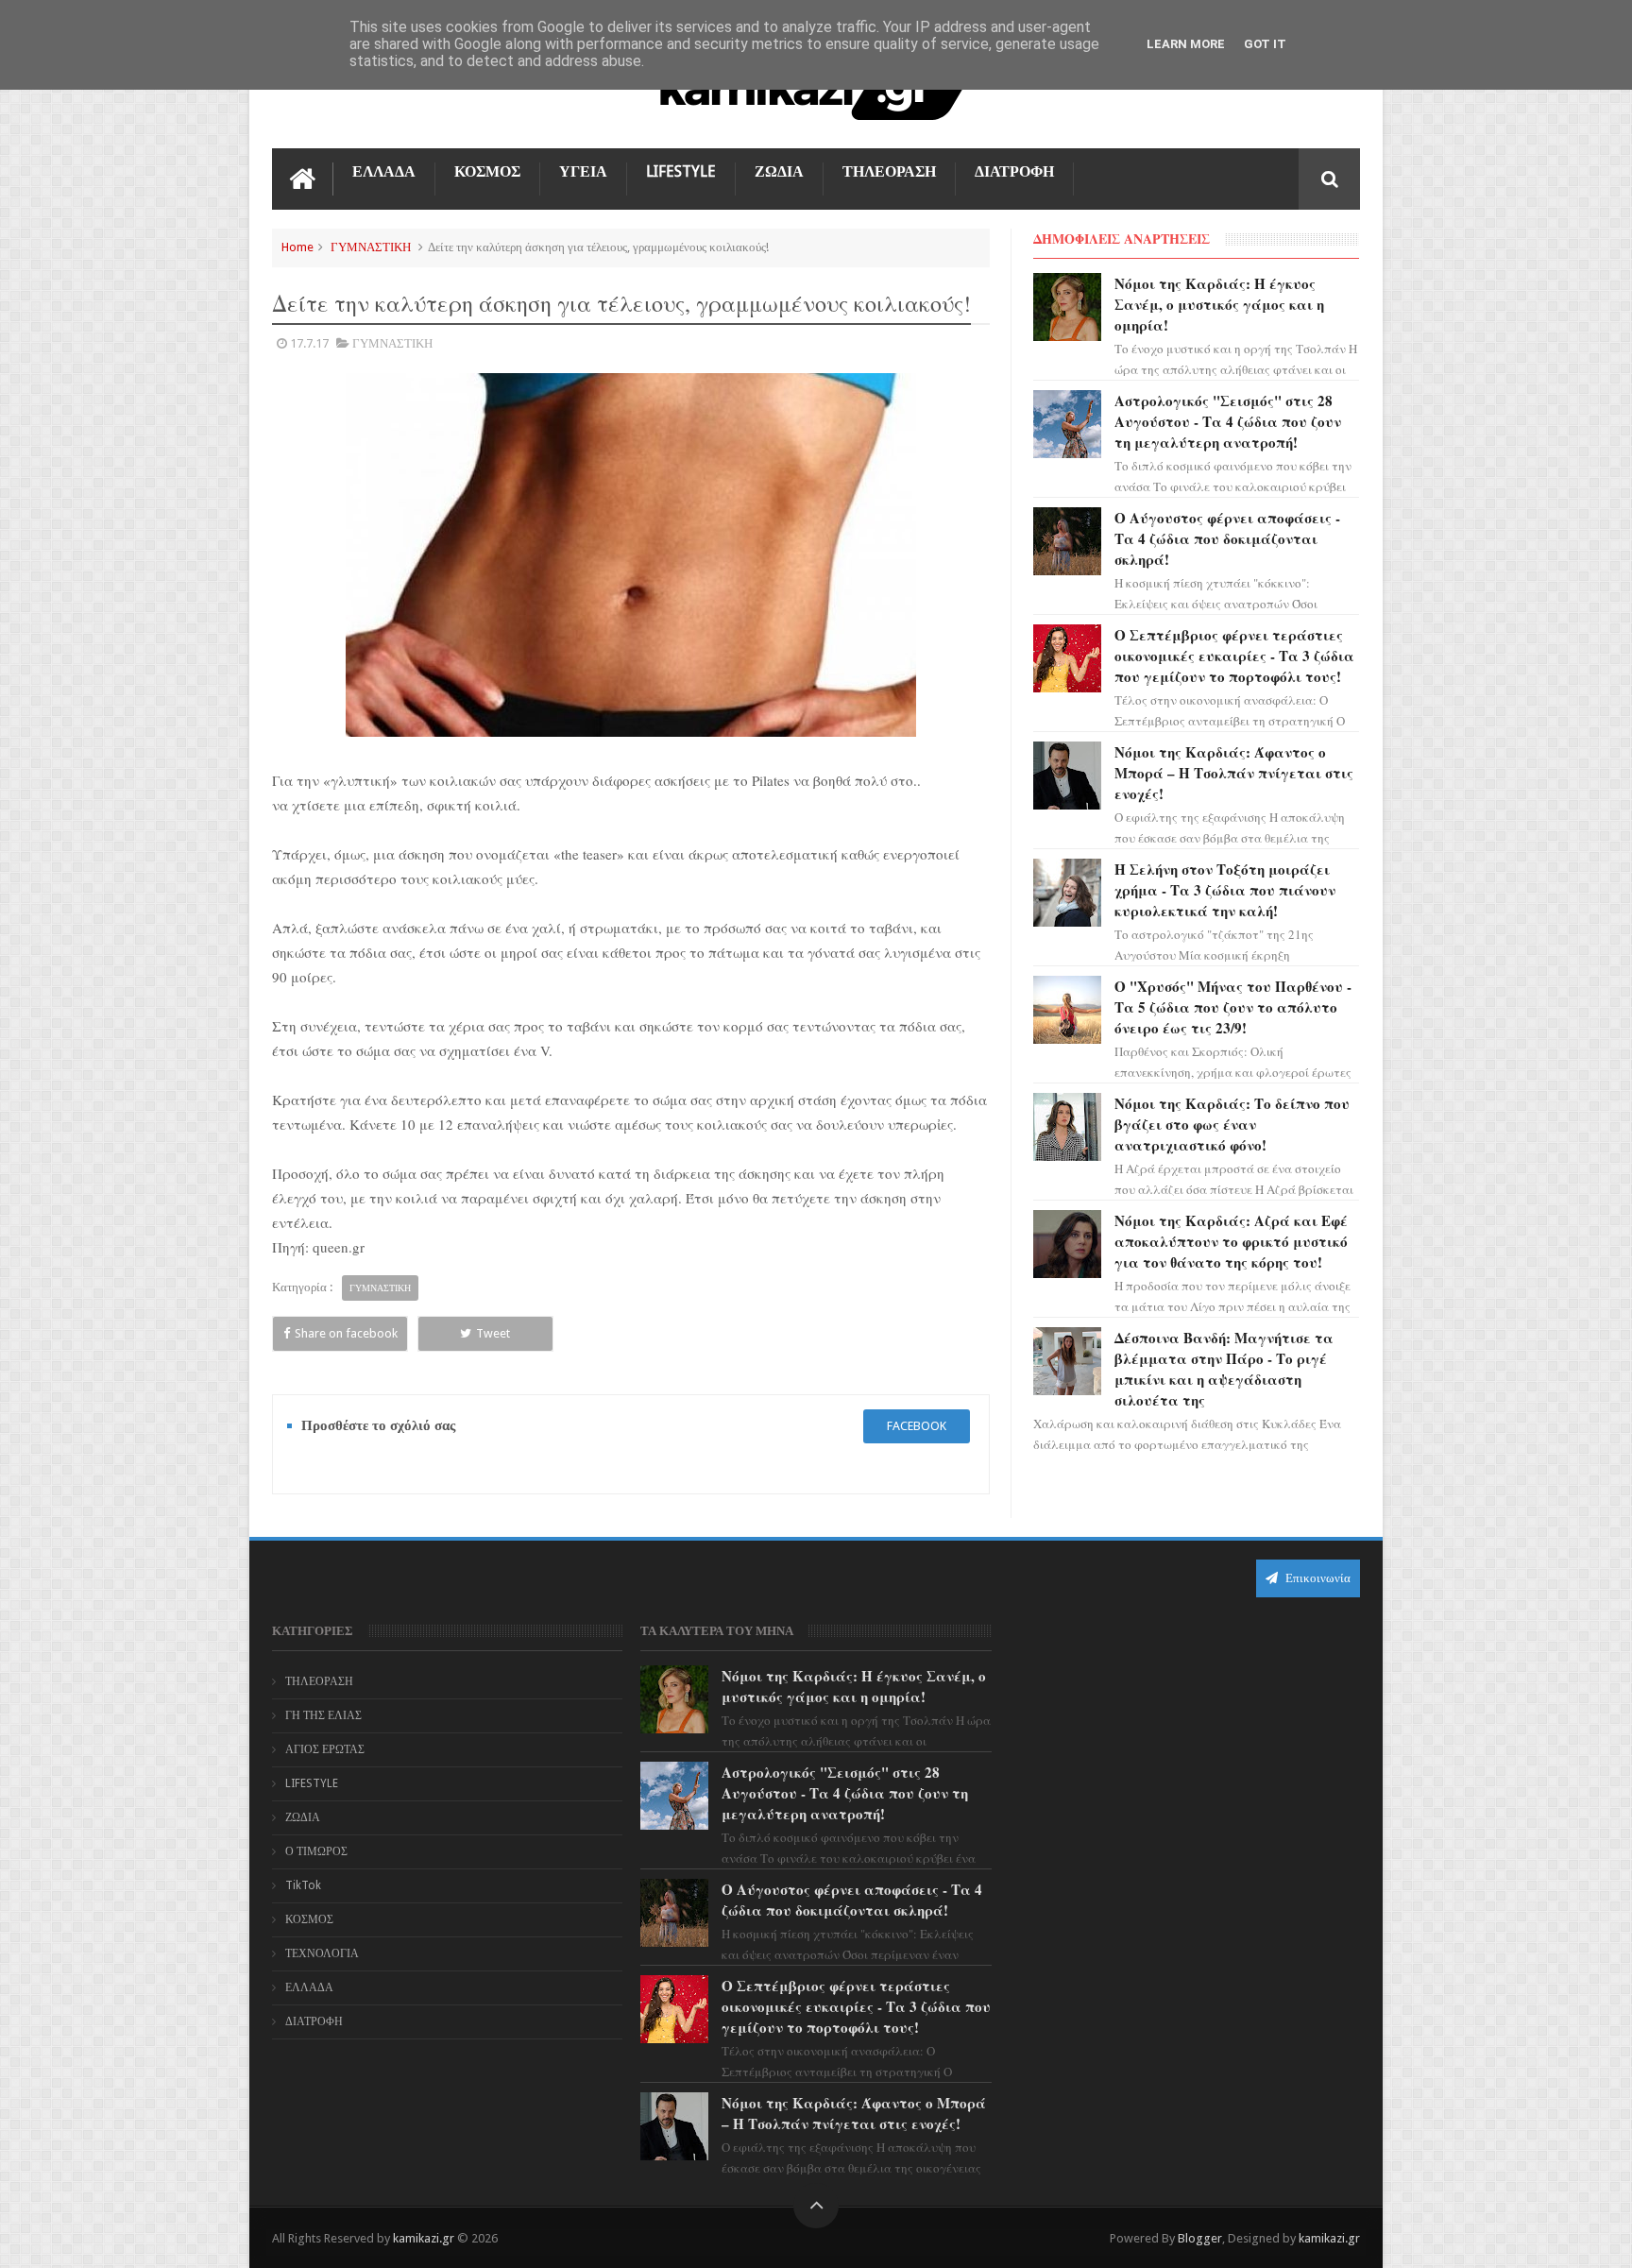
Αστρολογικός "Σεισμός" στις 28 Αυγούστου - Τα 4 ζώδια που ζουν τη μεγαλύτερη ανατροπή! (1228, 421)
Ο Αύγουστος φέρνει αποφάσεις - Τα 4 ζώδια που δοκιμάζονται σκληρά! (1227, 538)
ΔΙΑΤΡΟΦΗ (1014, 171)
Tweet (493, 1333)
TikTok (303, 1885)
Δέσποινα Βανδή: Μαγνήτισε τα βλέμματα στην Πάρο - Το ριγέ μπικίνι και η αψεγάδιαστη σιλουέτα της (1224, 1369)
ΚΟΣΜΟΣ (487, 171)
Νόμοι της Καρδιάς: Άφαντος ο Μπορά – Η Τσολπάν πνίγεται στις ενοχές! (1234, 773)
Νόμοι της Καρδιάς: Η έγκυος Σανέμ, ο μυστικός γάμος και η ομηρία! (1219, 304)
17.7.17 (309, 343)
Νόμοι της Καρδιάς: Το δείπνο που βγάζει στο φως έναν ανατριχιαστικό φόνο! (1232, 1124)
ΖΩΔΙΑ (779, 171)
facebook (917, 1426)
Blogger (1200, 2238)
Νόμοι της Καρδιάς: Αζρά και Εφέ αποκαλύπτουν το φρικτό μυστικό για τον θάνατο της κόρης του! (1231, 1241)
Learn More (1186, 44)
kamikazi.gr (424, 2238)
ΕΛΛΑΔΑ (384, 171)
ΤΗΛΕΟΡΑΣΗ (889, 171)
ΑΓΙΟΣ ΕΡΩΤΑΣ (325, 1749)
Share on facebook (346, 1333)
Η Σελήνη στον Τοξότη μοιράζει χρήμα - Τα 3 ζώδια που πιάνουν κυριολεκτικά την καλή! (1225, 890)
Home (297, 247)
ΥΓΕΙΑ (583, 171)
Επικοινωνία (1317, 1578)
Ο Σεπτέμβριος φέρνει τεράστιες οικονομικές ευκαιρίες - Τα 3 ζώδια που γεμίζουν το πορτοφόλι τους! (1234, 656)
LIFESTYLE (681, 171)
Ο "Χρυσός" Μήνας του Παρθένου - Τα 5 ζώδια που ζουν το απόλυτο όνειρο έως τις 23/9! (1233, 1007)
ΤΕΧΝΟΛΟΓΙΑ (322, 1953)
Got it (1265, 44)
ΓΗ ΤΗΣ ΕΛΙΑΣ (323, 1715)
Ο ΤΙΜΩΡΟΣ (316, 1851)
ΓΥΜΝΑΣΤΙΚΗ (371, 247)
